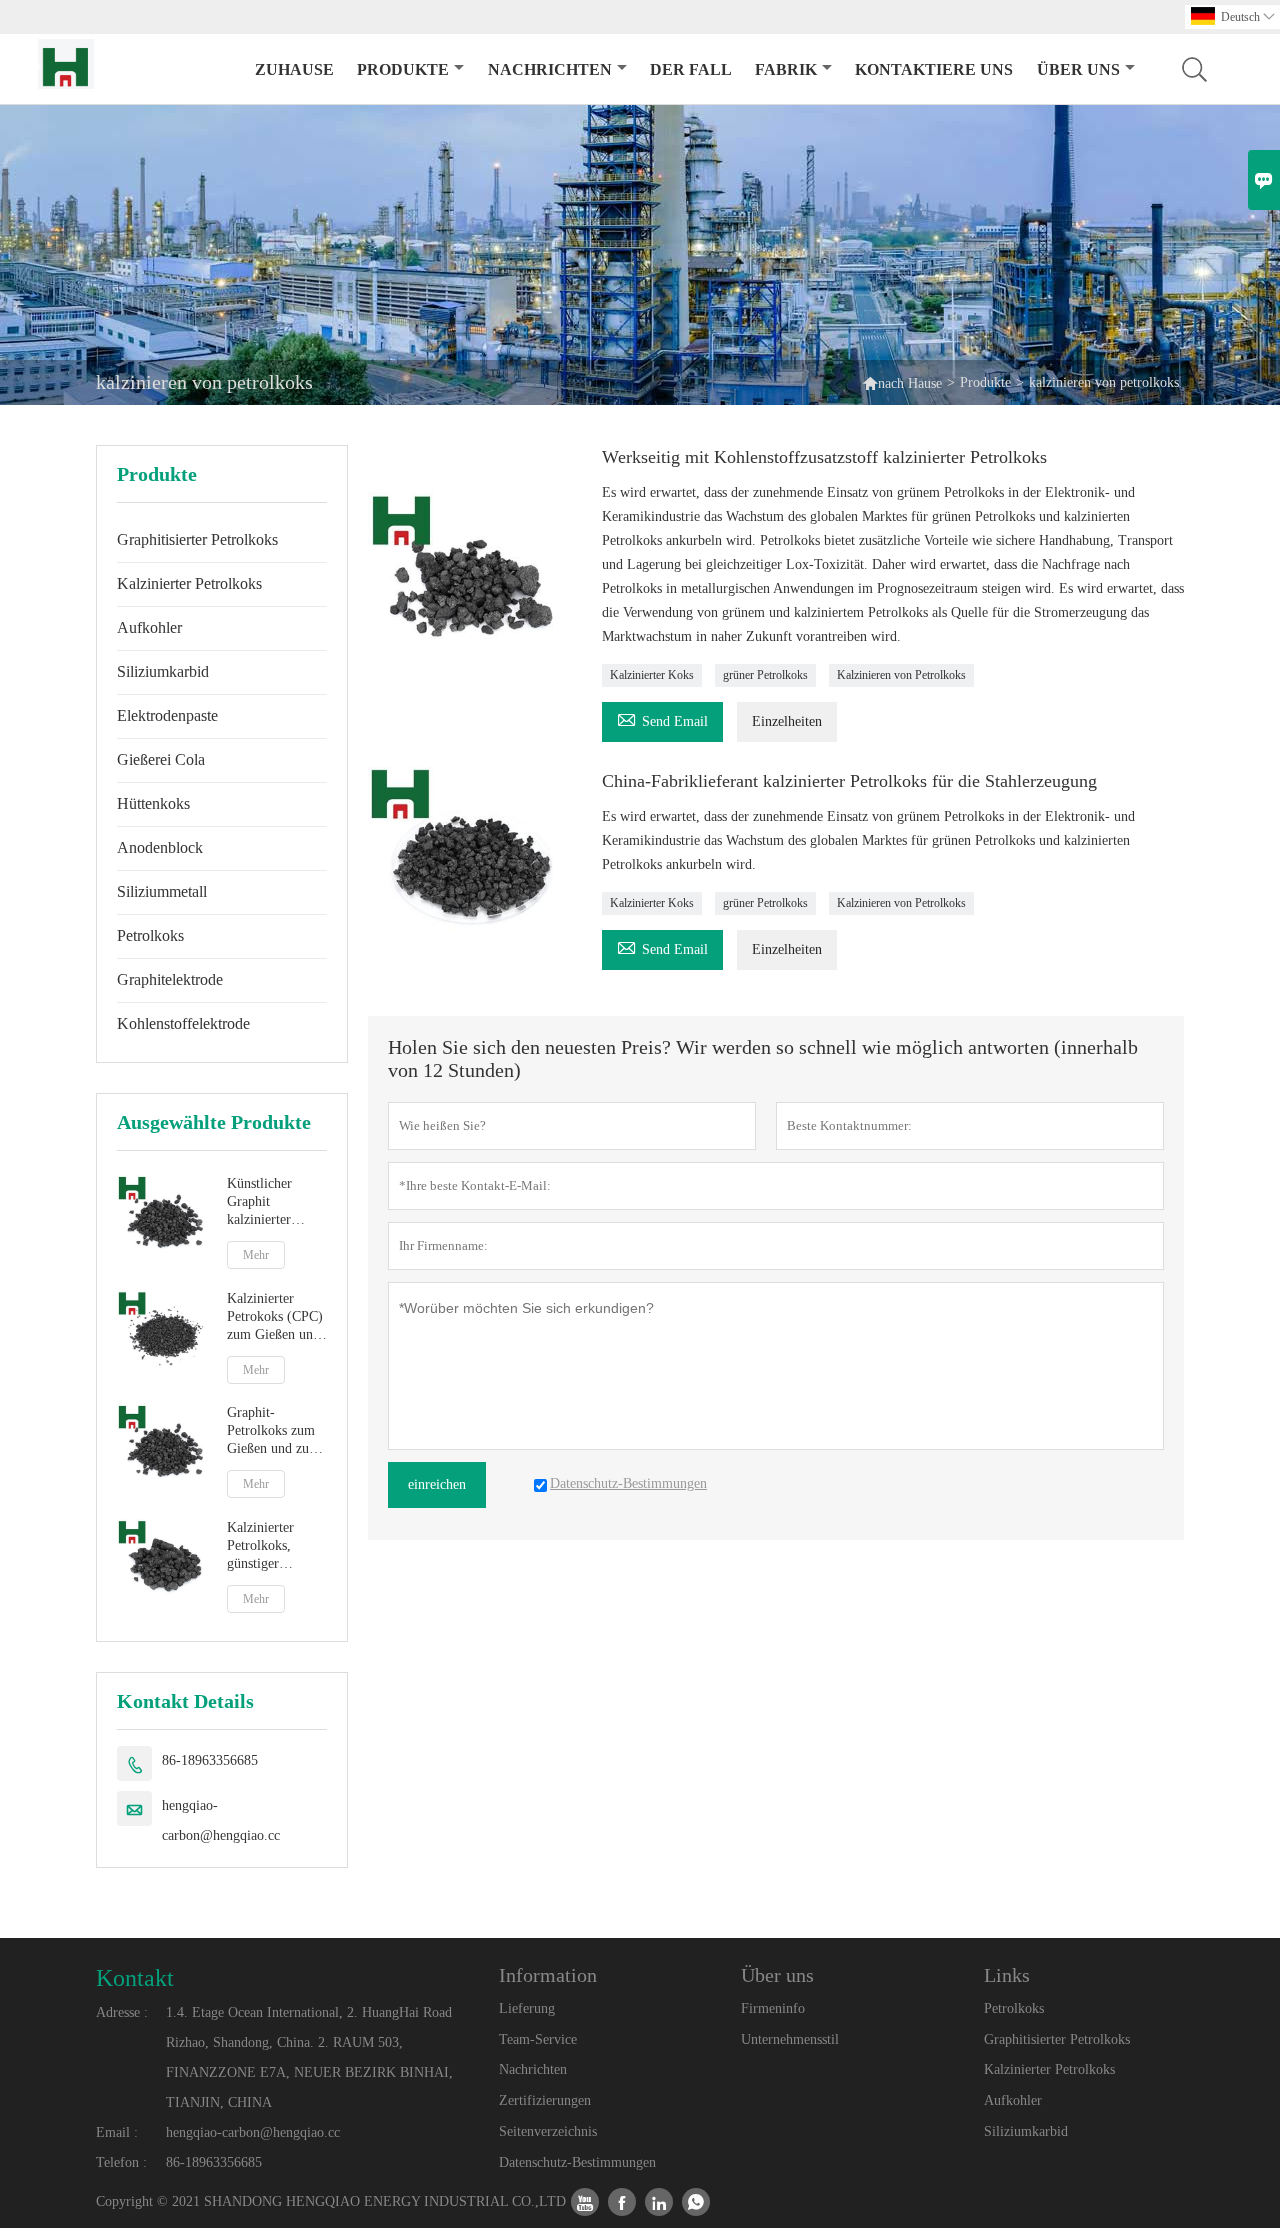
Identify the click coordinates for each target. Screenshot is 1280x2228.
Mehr (256, 1255)
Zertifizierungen (545, 2100)
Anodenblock (160, 847)
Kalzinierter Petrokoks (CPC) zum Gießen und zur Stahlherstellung (275, 1317)
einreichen (437, 1484)
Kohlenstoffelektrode (183, 1023)
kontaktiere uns (934, 69)
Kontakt (135, 1978)
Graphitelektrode (170, 979)
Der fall (691, 69)
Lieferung (527, 2008)
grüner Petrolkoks (765, 675)
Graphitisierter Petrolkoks (197, 539)
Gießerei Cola (161, 759)
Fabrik (786, 69)
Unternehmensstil (790, 2039)
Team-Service (538, 2039)
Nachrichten (550, 69)
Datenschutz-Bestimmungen (577, 2162)
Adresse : (122, 2012)
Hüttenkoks (153, 803)
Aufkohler (149, 627)
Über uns (1078, 69)
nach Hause (910, 383)
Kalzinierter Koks (652, 675)
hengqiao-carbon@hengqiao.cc (221, 1820)
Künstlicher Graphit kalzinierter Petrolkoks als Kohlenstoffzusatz (277, 1202)
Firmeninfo (773, 2008)
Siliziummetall (162, 891)
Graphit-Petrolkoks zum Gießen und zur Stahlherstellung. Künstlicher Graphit (274, 1431)
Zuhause (294, 69)
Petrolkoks (150, 935)
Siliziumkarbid (163, 671)
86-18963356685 (210, 1760)
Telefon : (121, 2162)
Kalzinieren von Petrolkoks (901, 675)
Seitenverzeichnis (548, 2131)
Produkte (403, 69)
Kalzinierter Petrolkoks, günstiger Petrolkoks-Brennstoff (260, 1546)
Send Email (662, 718)
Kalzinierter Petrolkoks (189, 583)
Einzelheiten (787, 721)
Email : (117, 2132)
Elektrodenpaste (167, 715)
